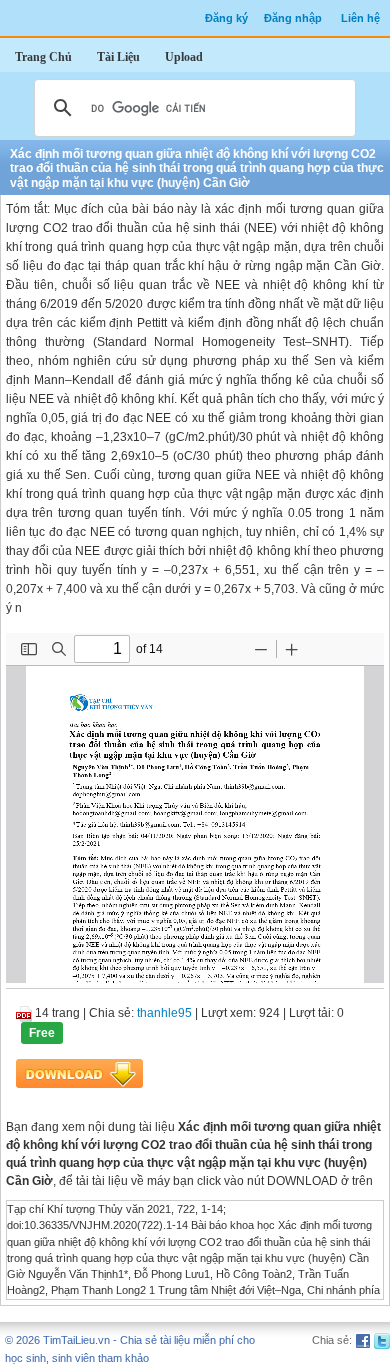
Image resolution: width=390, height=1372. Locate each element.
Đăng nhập (293, 18)
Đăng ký (226, 18)
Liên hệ (360, 18)
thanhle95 (164, 1013)
